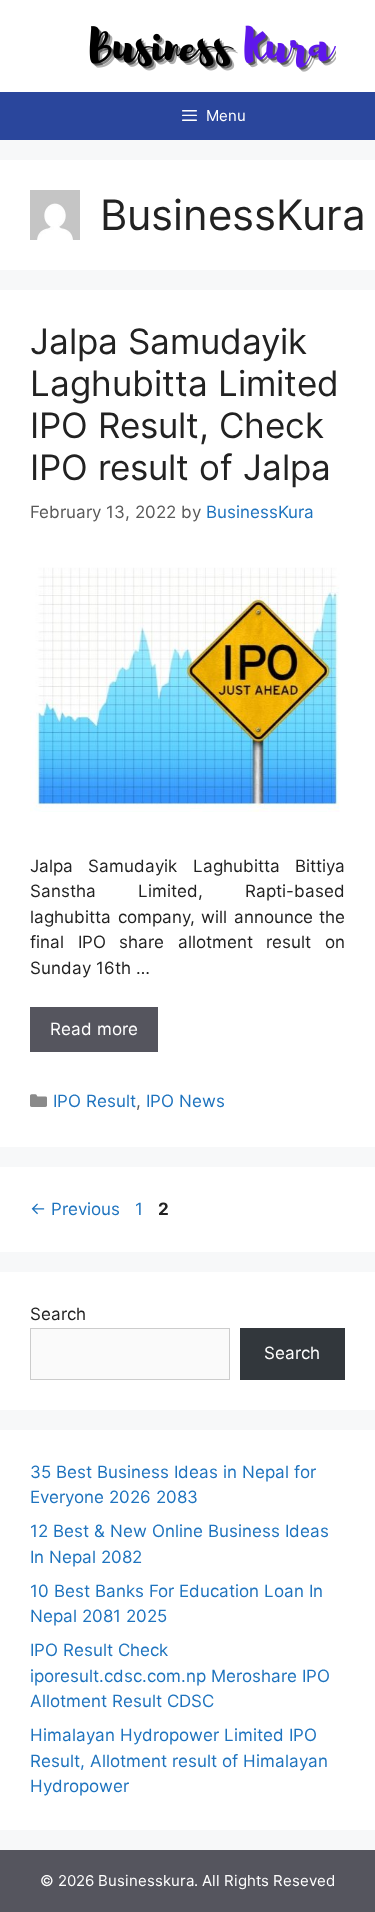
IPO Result (94, 1101)
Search (58, 1314)
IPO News (185, 1101)
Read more (94, 1029)
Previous (75, 1209)
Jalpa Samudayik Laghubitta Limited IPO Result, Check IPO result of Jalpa (184, 404)
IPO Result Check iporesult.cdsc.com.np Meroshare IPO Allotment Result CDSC (180, 1675)
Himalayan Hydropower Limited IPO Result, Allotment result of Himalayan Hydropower (179, 1760)
